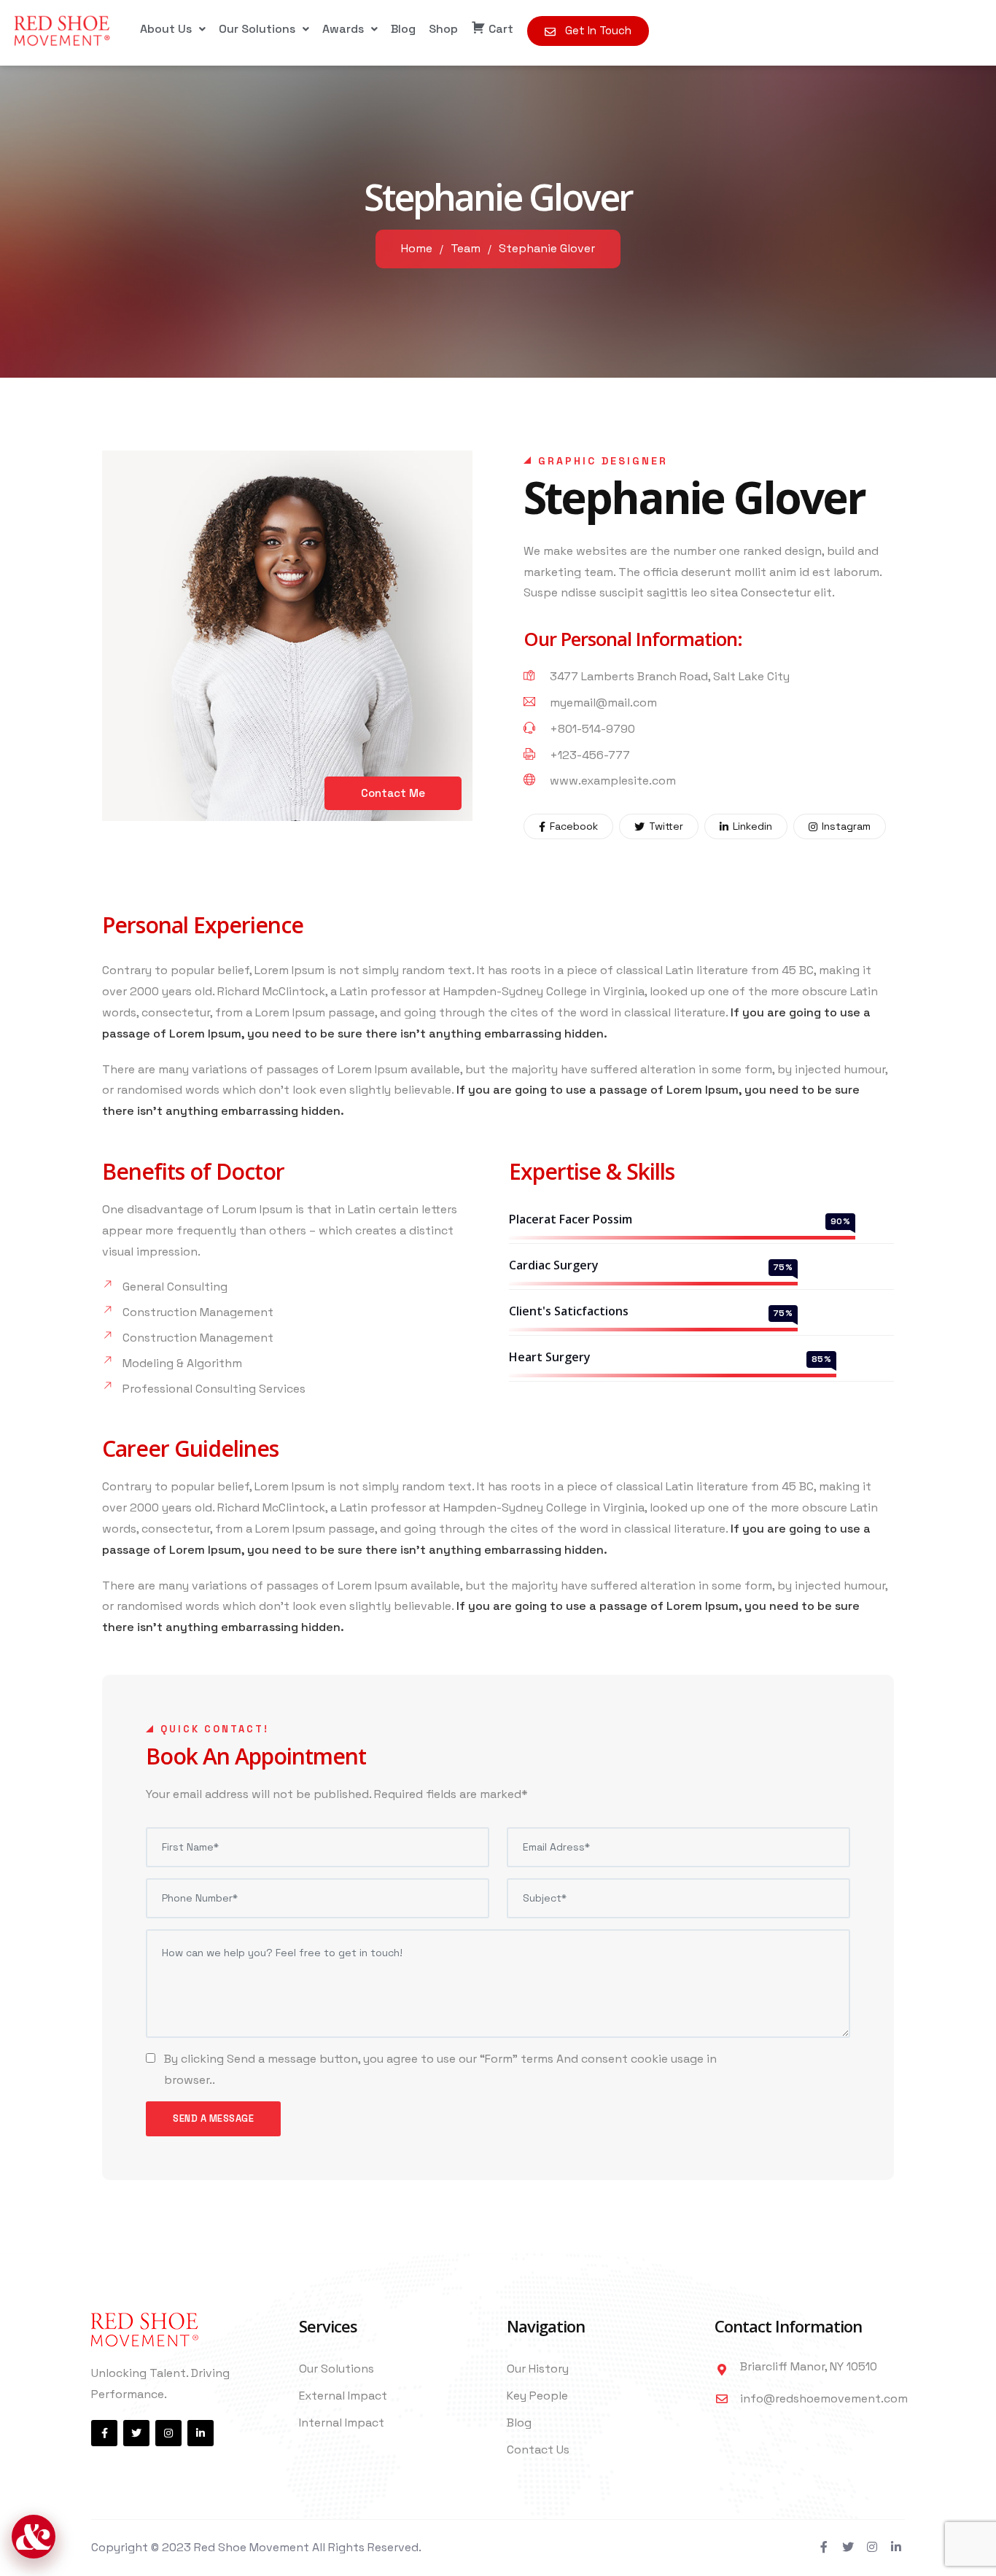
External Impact (343, 2396)
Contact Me (393, 793)
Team (466, 248)
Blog (403, 29)
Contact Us (538, 2449)
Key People (537, 2396)
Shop (443, 29)
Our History (538, 2369)
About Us (166, 29)
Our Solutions (257, 29)
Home (417, 248)
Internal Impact (342, 2423)
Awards (343, 29)
